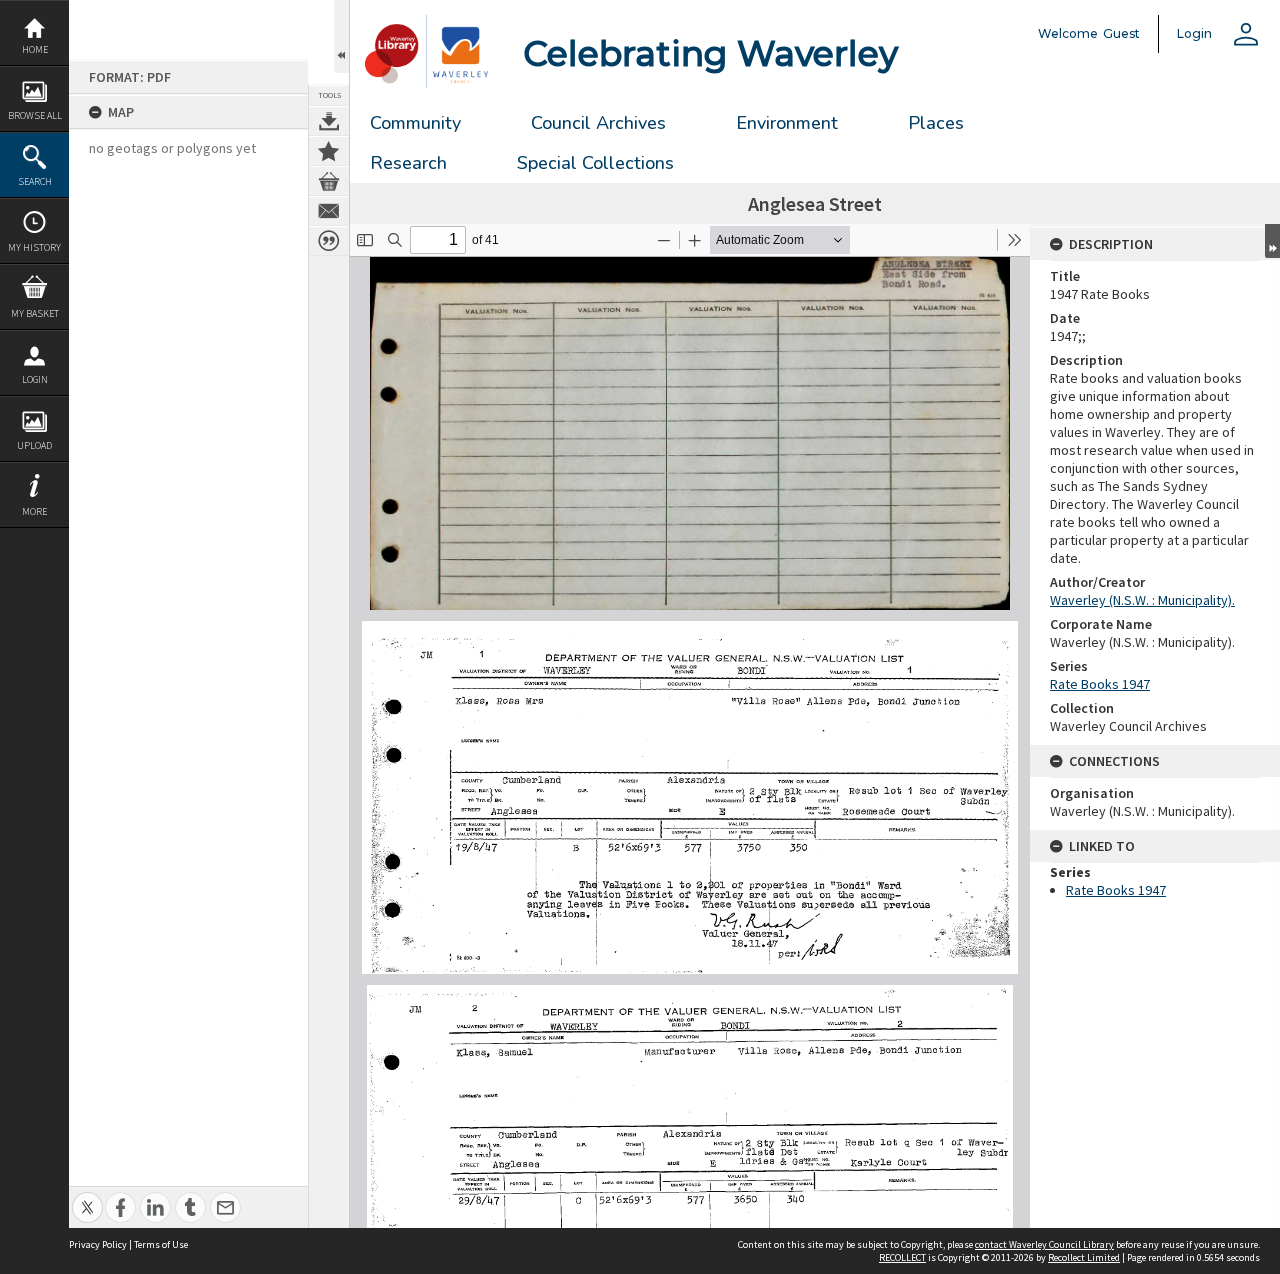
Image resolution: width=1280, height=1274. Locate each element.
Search (35, 181)
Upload (34, 445)
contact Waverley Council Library (1044, 1244)
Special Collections (595, 163)
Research (408, 163)
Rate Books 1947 (1100, 684)
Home (35, 49)
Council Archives (598, 123)
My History (34, 247)
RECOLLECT (902, 1257)
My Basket (35, 313)
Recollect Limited (1084, 1257)
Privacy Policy (98, 1244)
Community (415, 123)
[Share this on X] (87, 1196)
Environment (787, 123)
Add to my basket (329, 181)
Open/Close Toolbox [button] (341, 36)
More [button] (34, 511)
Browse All (35, 115)
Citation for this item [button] (329, 241)
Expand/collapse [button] (1272, 241)
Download (329, 121)
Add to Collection (329, 151)
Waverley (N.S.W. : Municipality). (1142, 600)
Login (35, 379)
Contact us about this (329, 211)
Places (936, 123)
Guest (1121, 33)
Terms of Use (161, 1244)
